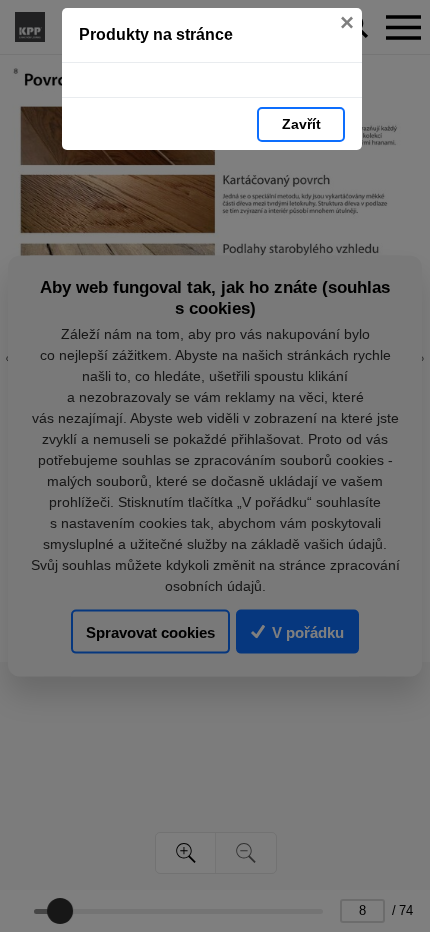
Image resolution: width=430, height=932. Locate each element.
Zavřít (301, 124)
